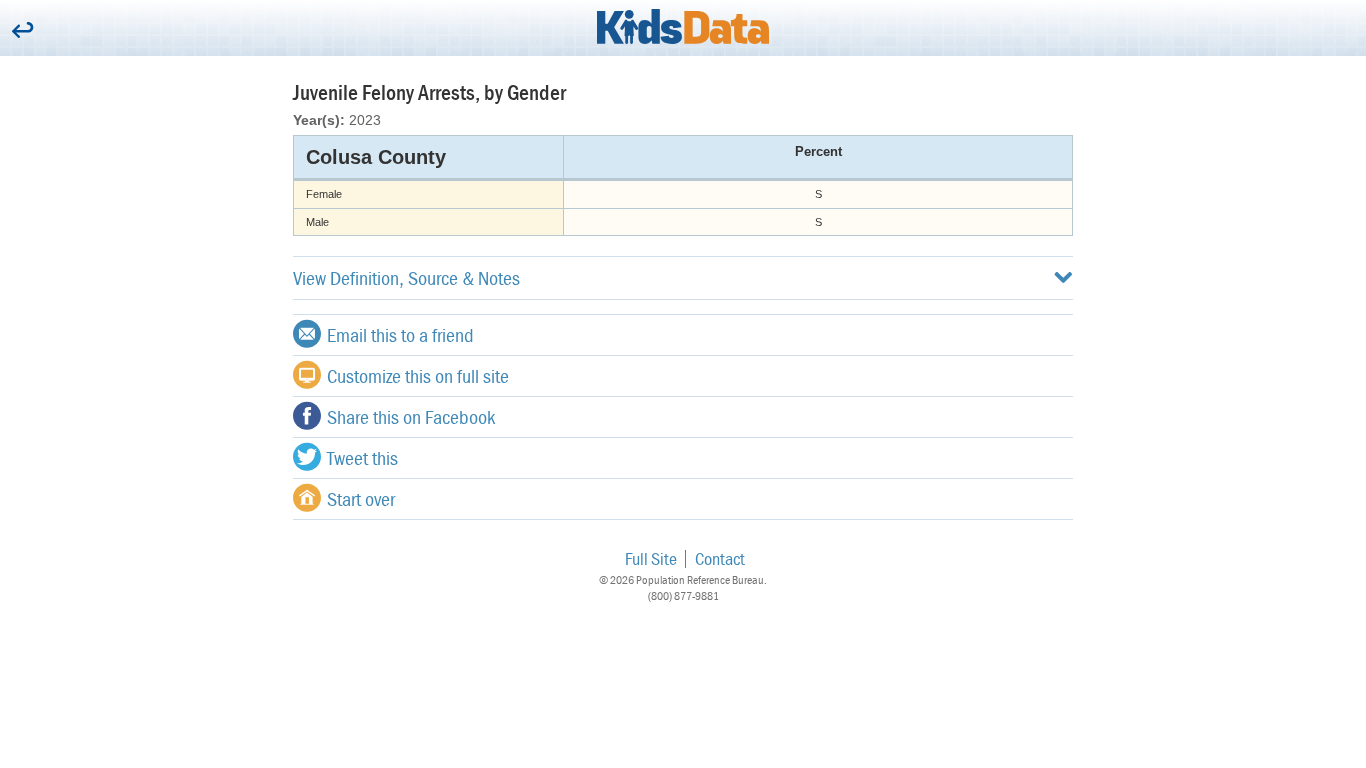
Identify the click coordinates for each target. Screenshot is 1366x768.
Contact (720, 558)
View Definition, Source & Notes (406, 277)
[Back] (22, 31)
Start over (361, 498)
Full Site (651, 558)
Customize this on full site (418, 375)
